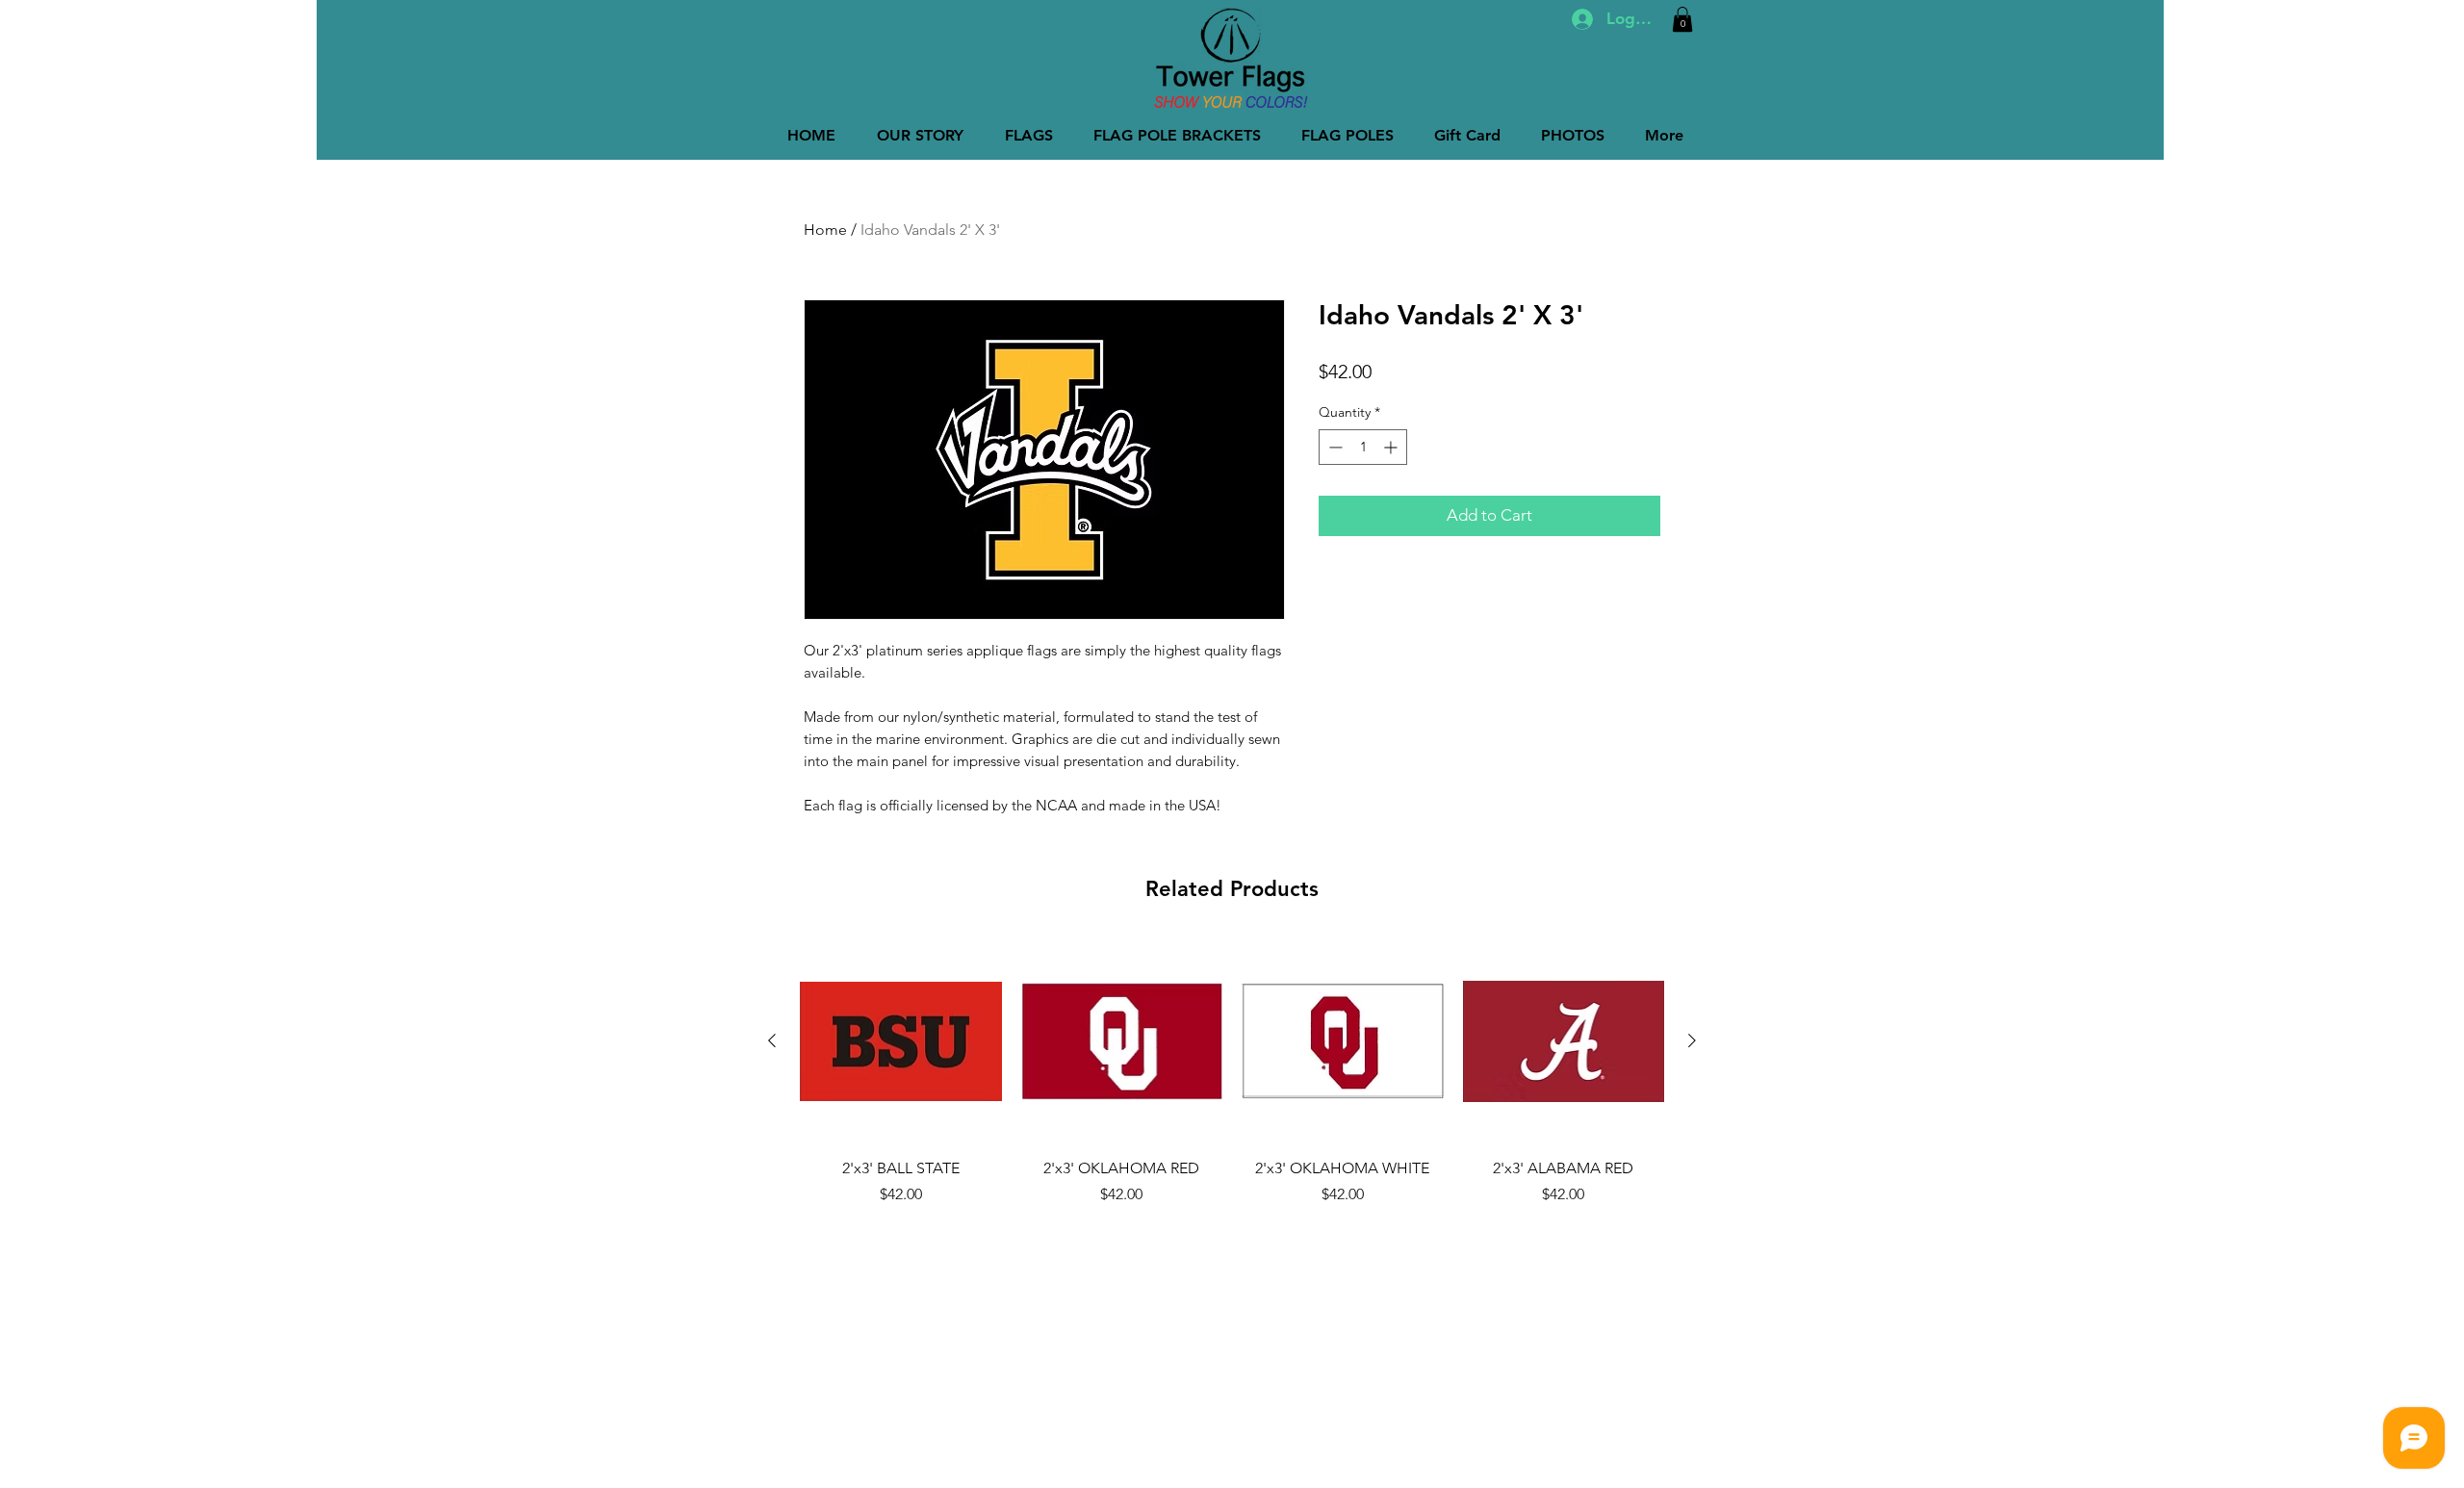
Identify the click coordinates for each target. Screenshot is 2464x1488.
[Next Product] (1692, 1040)
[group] (1232, 1084)
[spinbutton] (1363, 447)
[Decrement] (1334, 447)
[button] (1682, 19)
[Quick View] (901, 1041)
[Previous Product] (772, 1040)
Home (825, 230)
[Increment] (1392, 447)
